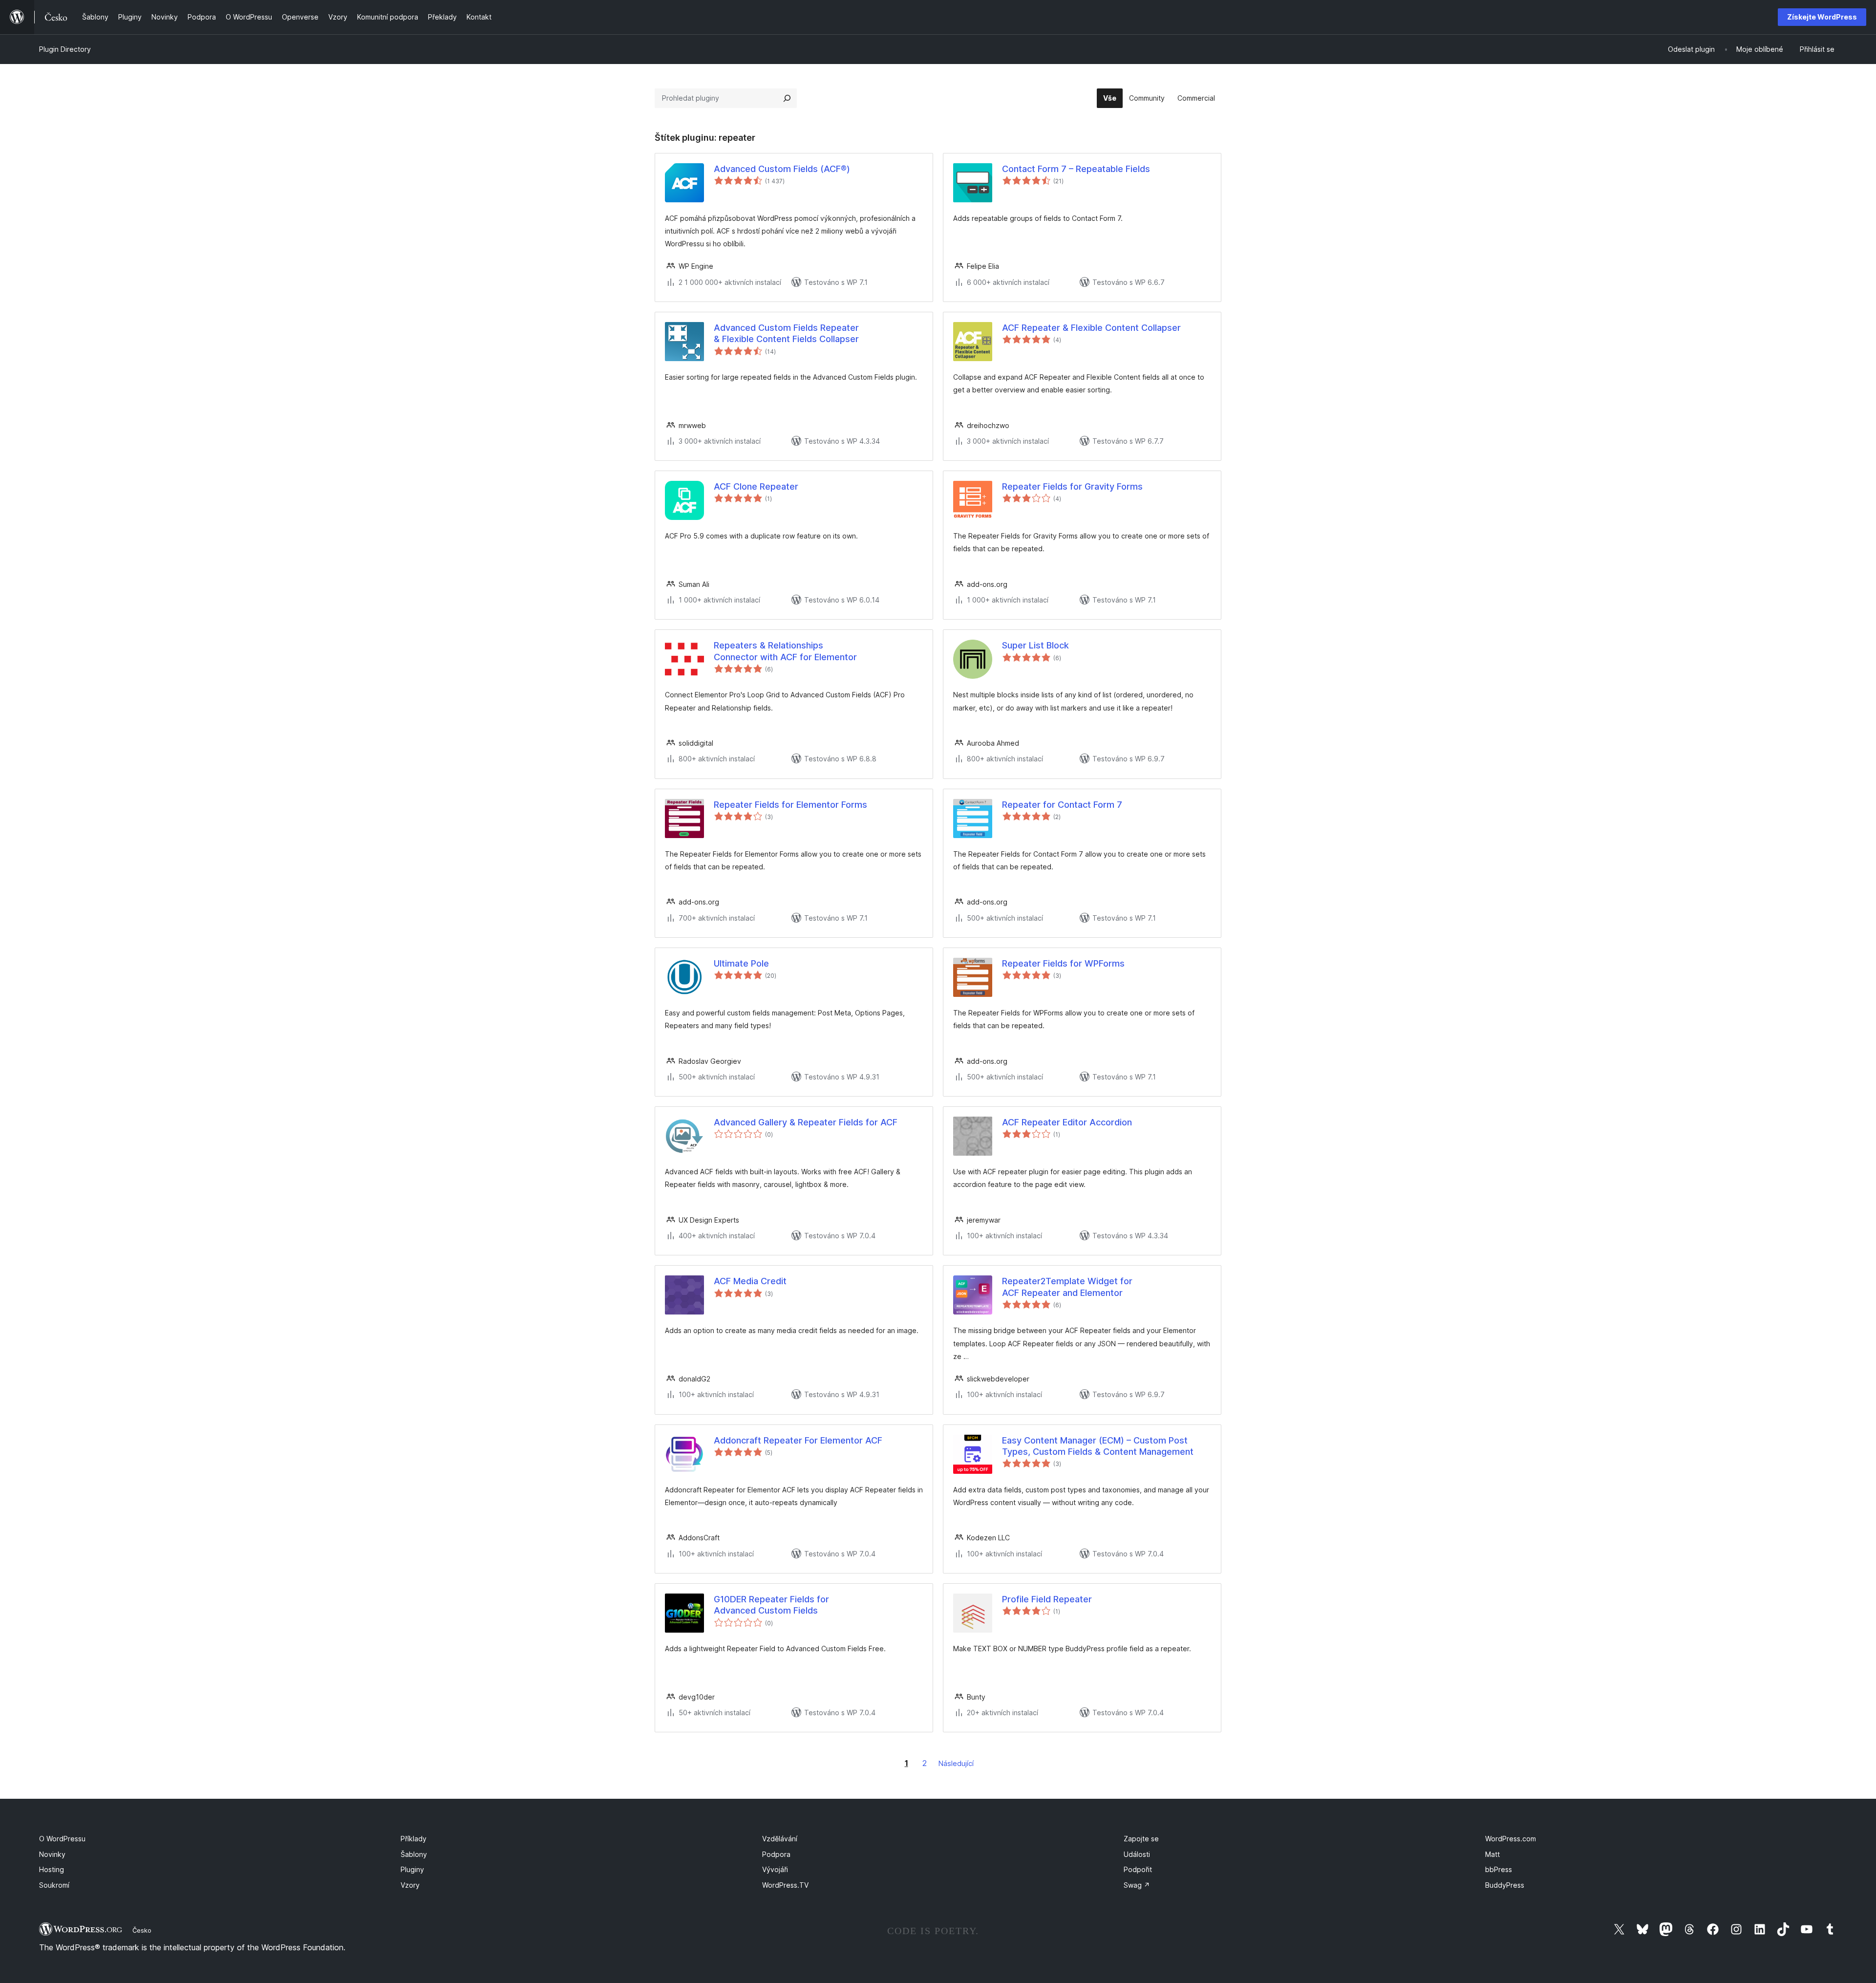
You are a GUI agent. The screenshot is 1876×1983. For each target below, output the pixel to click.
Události (1137, 1854)
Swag (1137, 1885)
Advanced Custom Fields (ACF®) (782, 169)
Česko (142, 1930)
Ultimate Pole (741, 963)
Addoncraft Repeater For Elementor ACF (798, 1440)
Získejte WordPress (1822, 17)
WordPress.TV (785, 1885)
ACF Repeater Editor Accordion (1067, 1122)
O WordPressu (62, 1839)
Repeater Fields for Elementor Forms (790, 805)
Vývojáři (775, 1869)
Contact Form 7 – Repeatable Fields (1076, 169)
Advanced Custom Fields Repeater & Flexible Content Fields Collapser (786, 333)
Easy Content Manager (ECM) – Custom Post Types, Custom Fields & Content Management (1098, 1446)
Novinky (52, 1854)
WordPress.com (1511, 1839)
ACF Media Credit (750, 1281)
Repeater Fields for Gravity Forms (1072, 486)
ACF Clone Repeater (756, 486)
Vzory (410, 1885)
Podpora (776, 1854)
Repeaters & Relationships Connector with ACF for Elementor (785, 651)
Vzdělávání (780, 1839)
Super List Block (1035, 645)
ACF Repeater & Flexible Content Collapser (1091, 328)
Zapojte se (1141, 1839)
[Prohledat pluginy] (787, 98)
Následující (956, 1763)
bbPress (1499, 1869)
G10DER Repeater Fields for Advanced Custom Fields (771, 1605)
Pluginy (412, 1869)
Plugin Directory (65, 49)
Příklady (414, 1839)
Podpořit (1138, 1869)
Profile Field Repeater (1047, 1599)
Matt (1492, 1854)
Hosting (52, 1869)
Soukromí (54, 1885)
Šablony (414, 1854)
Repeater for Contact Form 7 (1062, 805)
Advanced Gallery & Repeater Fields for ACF (806, 1122)
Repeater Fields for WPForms (1063, 963)
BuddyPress (1505, 1885)
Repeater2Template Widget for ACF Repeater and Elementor (1067, 1287)
